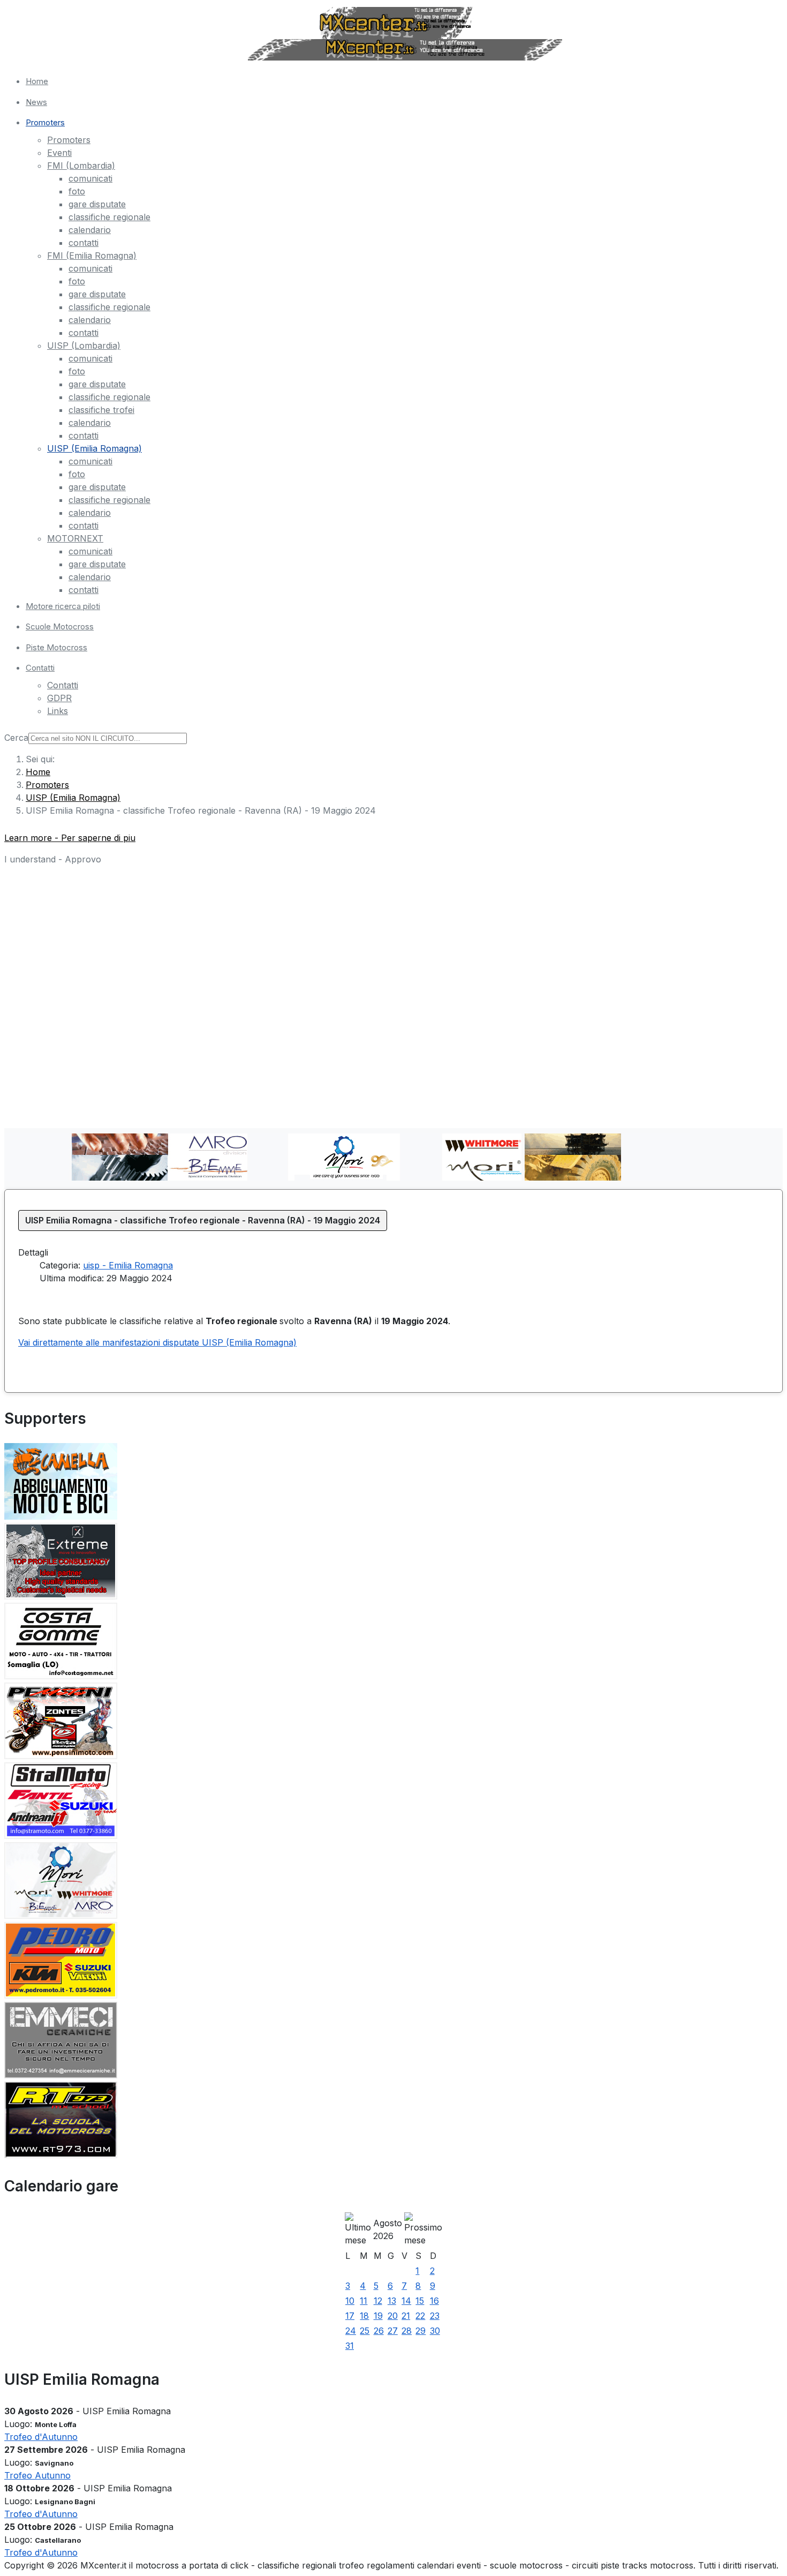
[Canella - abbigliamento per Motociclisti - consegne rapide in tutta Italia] (61, 1516)
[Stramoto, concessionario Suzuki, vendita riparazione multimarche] (61, 1836)
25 (365, 2331)
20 (393, 2316)
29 (421, 2331)
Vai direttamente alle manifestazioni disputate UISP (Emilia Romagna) (157, 1342)
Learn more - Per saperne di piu (70, 838)
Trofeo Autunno (37, 2475)
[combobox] (108, 738)
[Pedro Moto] (61, 1995)
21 (406, 2316)
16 (434, 2301)
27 (393, 2331)
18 (364, 2316)
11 (364, 2301)
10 (350, 2301)
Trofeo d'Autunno (41, 2437)
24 (351, 2331)
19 (378, 2316)
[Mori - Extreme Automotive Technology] (61, 1596)
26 (379, 2331)
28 (407, 2331)
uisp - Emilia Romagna (128, 1265)
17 (350, 2316)
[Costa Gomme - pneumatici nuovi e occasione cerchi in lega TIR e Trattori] (61, 1676)
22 (420, 2316)
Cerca (16, 738)
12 (378, 2301)
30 (435, 2331)
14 (406, 2301)
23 (435, 2316)
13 (392, 2301)
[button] (404, 123)
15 (420, 2301)
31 (350, 2346)
